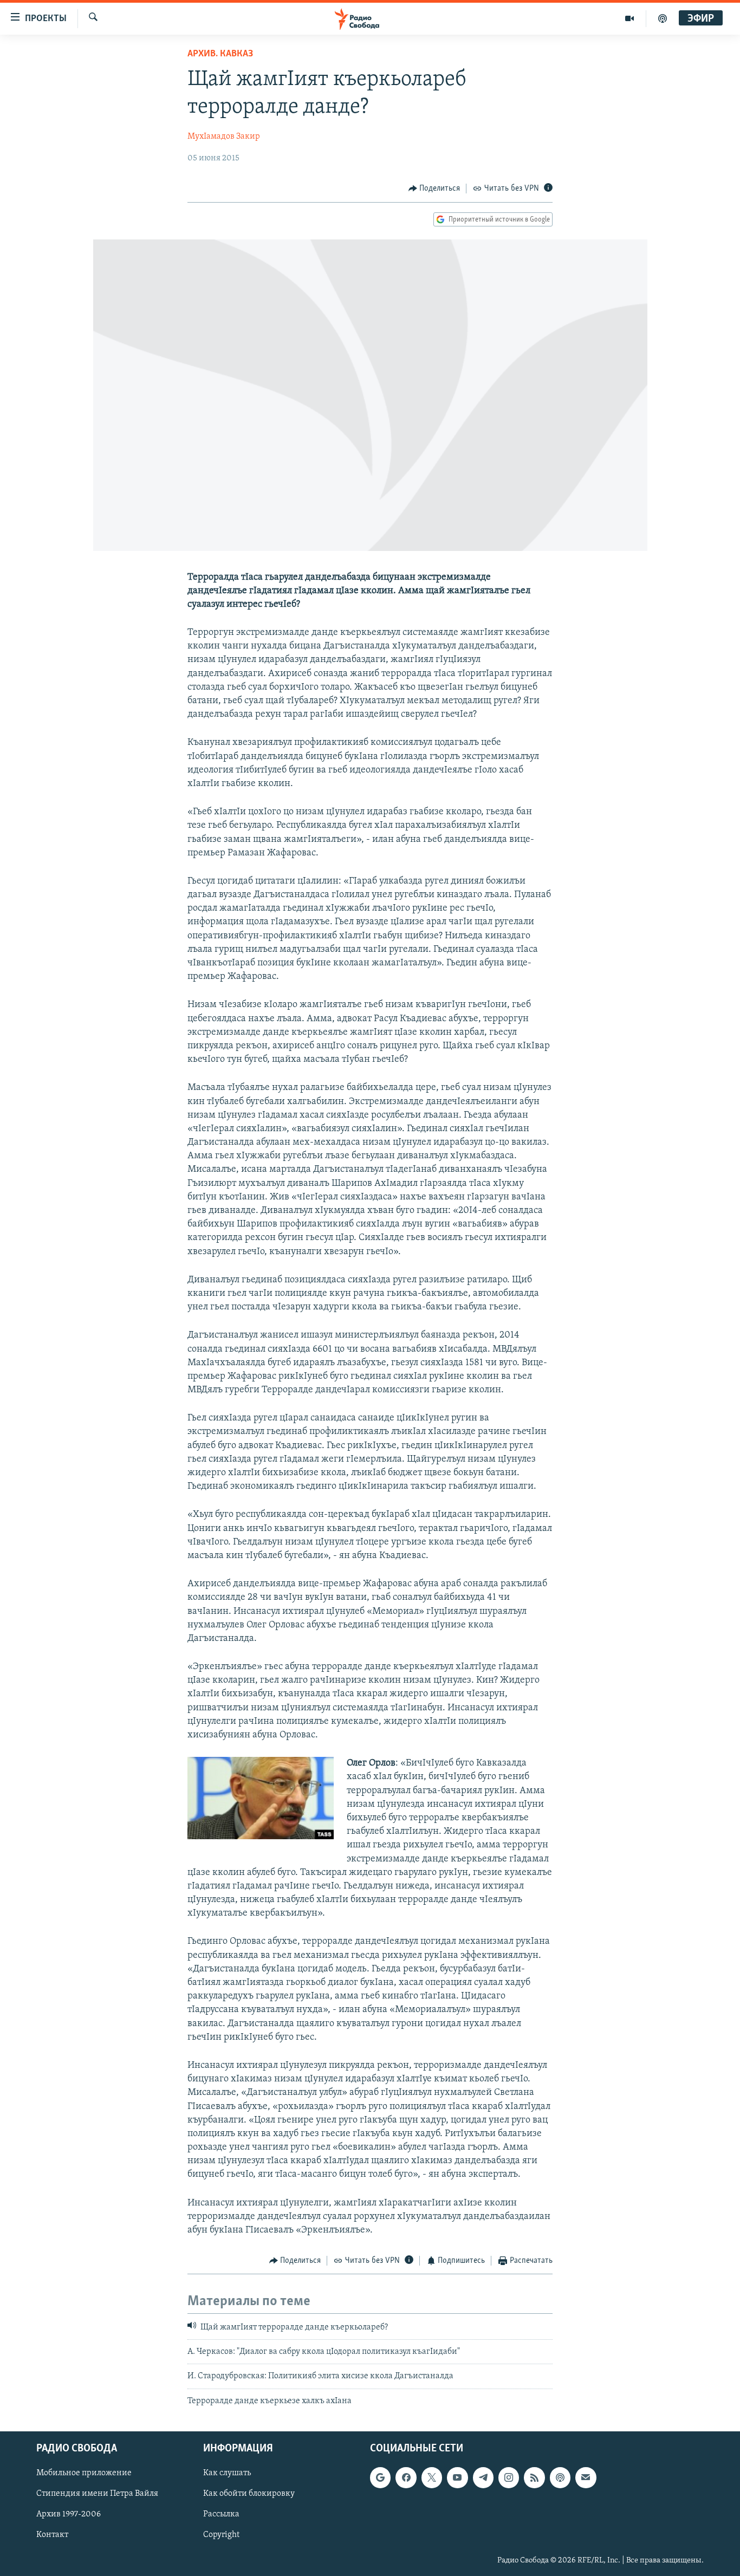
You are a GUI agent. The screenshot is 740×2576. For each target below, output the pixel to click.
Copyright (221, 2535)
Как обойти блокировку (249, 2494)
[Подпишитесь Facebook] (406, 2478)
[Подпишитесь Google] (380, 2478)
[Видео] (630, 18)
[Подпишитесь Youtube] (457, 2478)
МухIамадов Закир (224, 137)
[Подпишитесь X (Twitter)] (432, 2478)
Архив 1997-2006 (69, 2515)
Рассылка (221, 2515)
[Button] (434, 189)
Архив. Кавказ (220, 54)
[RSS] (534, 2478)
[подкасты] (663, 18)
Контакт (52, 2535)
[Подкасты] (560, 2478)
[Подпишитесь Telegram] (483, 2478)
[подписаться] (586, 2478)
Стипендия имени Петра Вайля (97, 2494)
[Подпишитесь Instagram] (509, 2478)
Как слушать (227, 2474)
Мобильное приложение (84, 2474)
